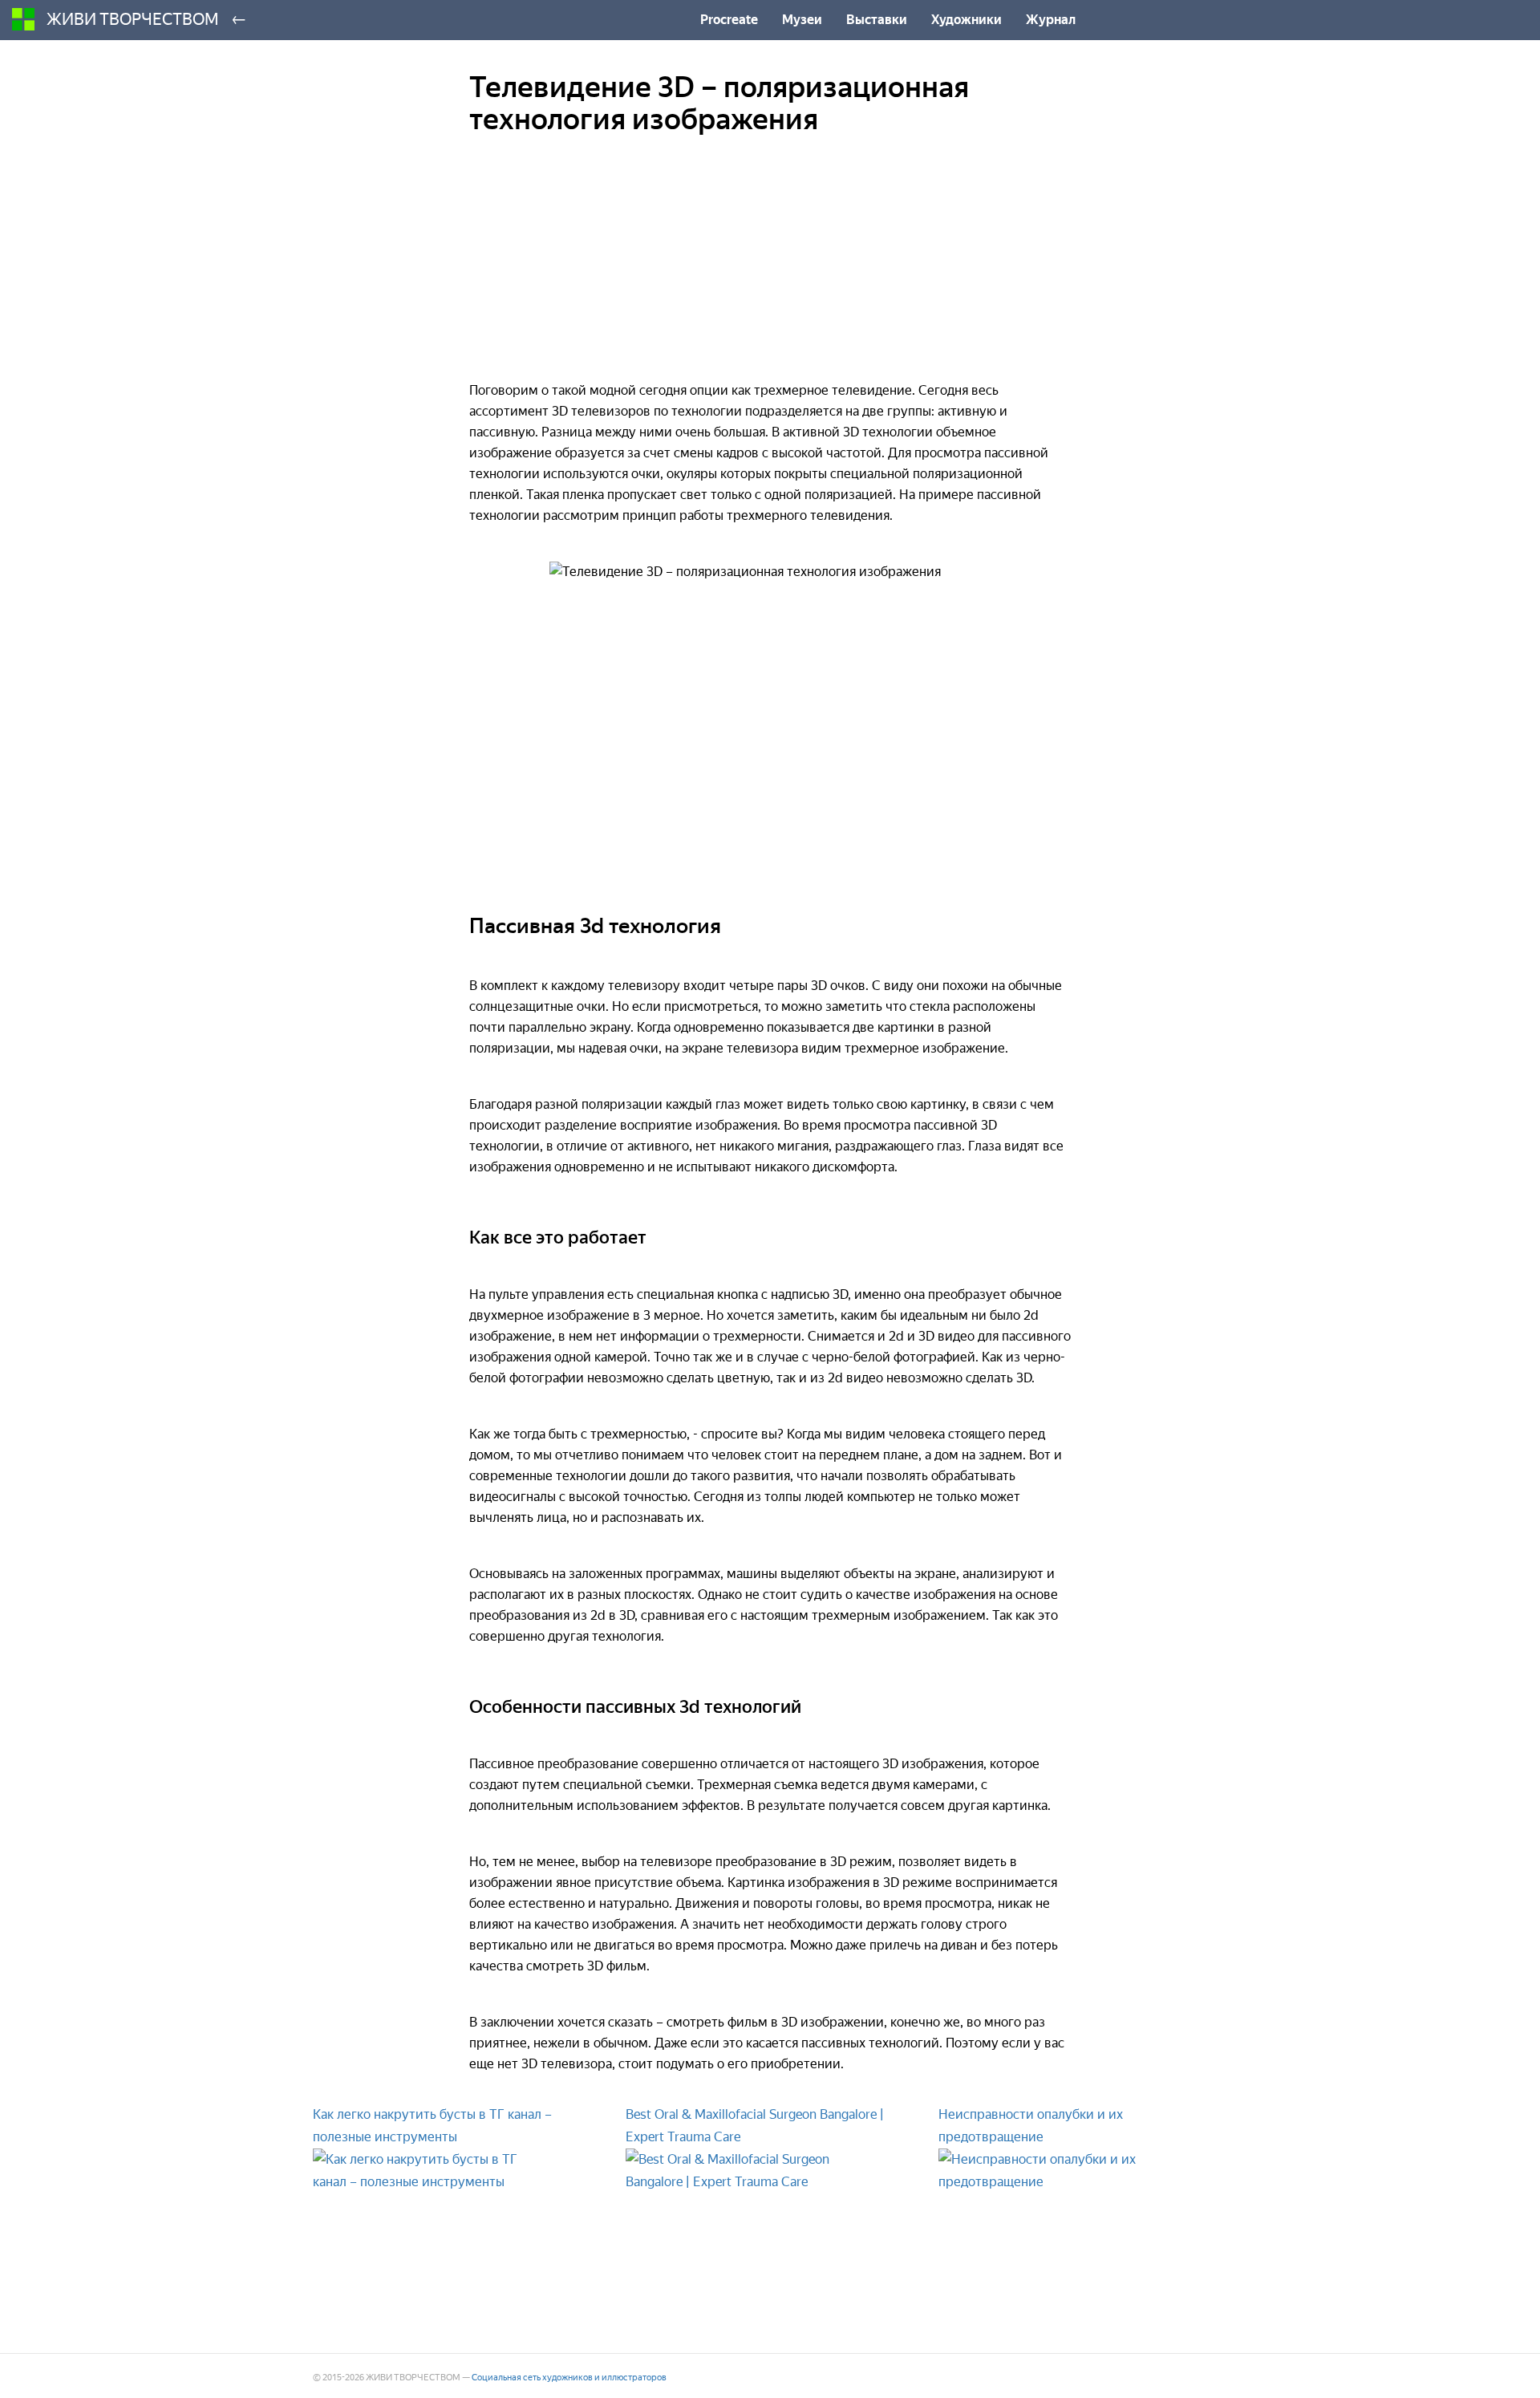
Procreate (729, 20)
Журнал (1051, 20)
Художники (967, 20)
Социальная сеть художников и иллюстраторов (569, 2378)
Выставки (877, 20)
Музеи (802, 20)
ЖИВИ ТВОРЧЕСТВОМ (133, 19)
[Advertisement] (770, 268)
